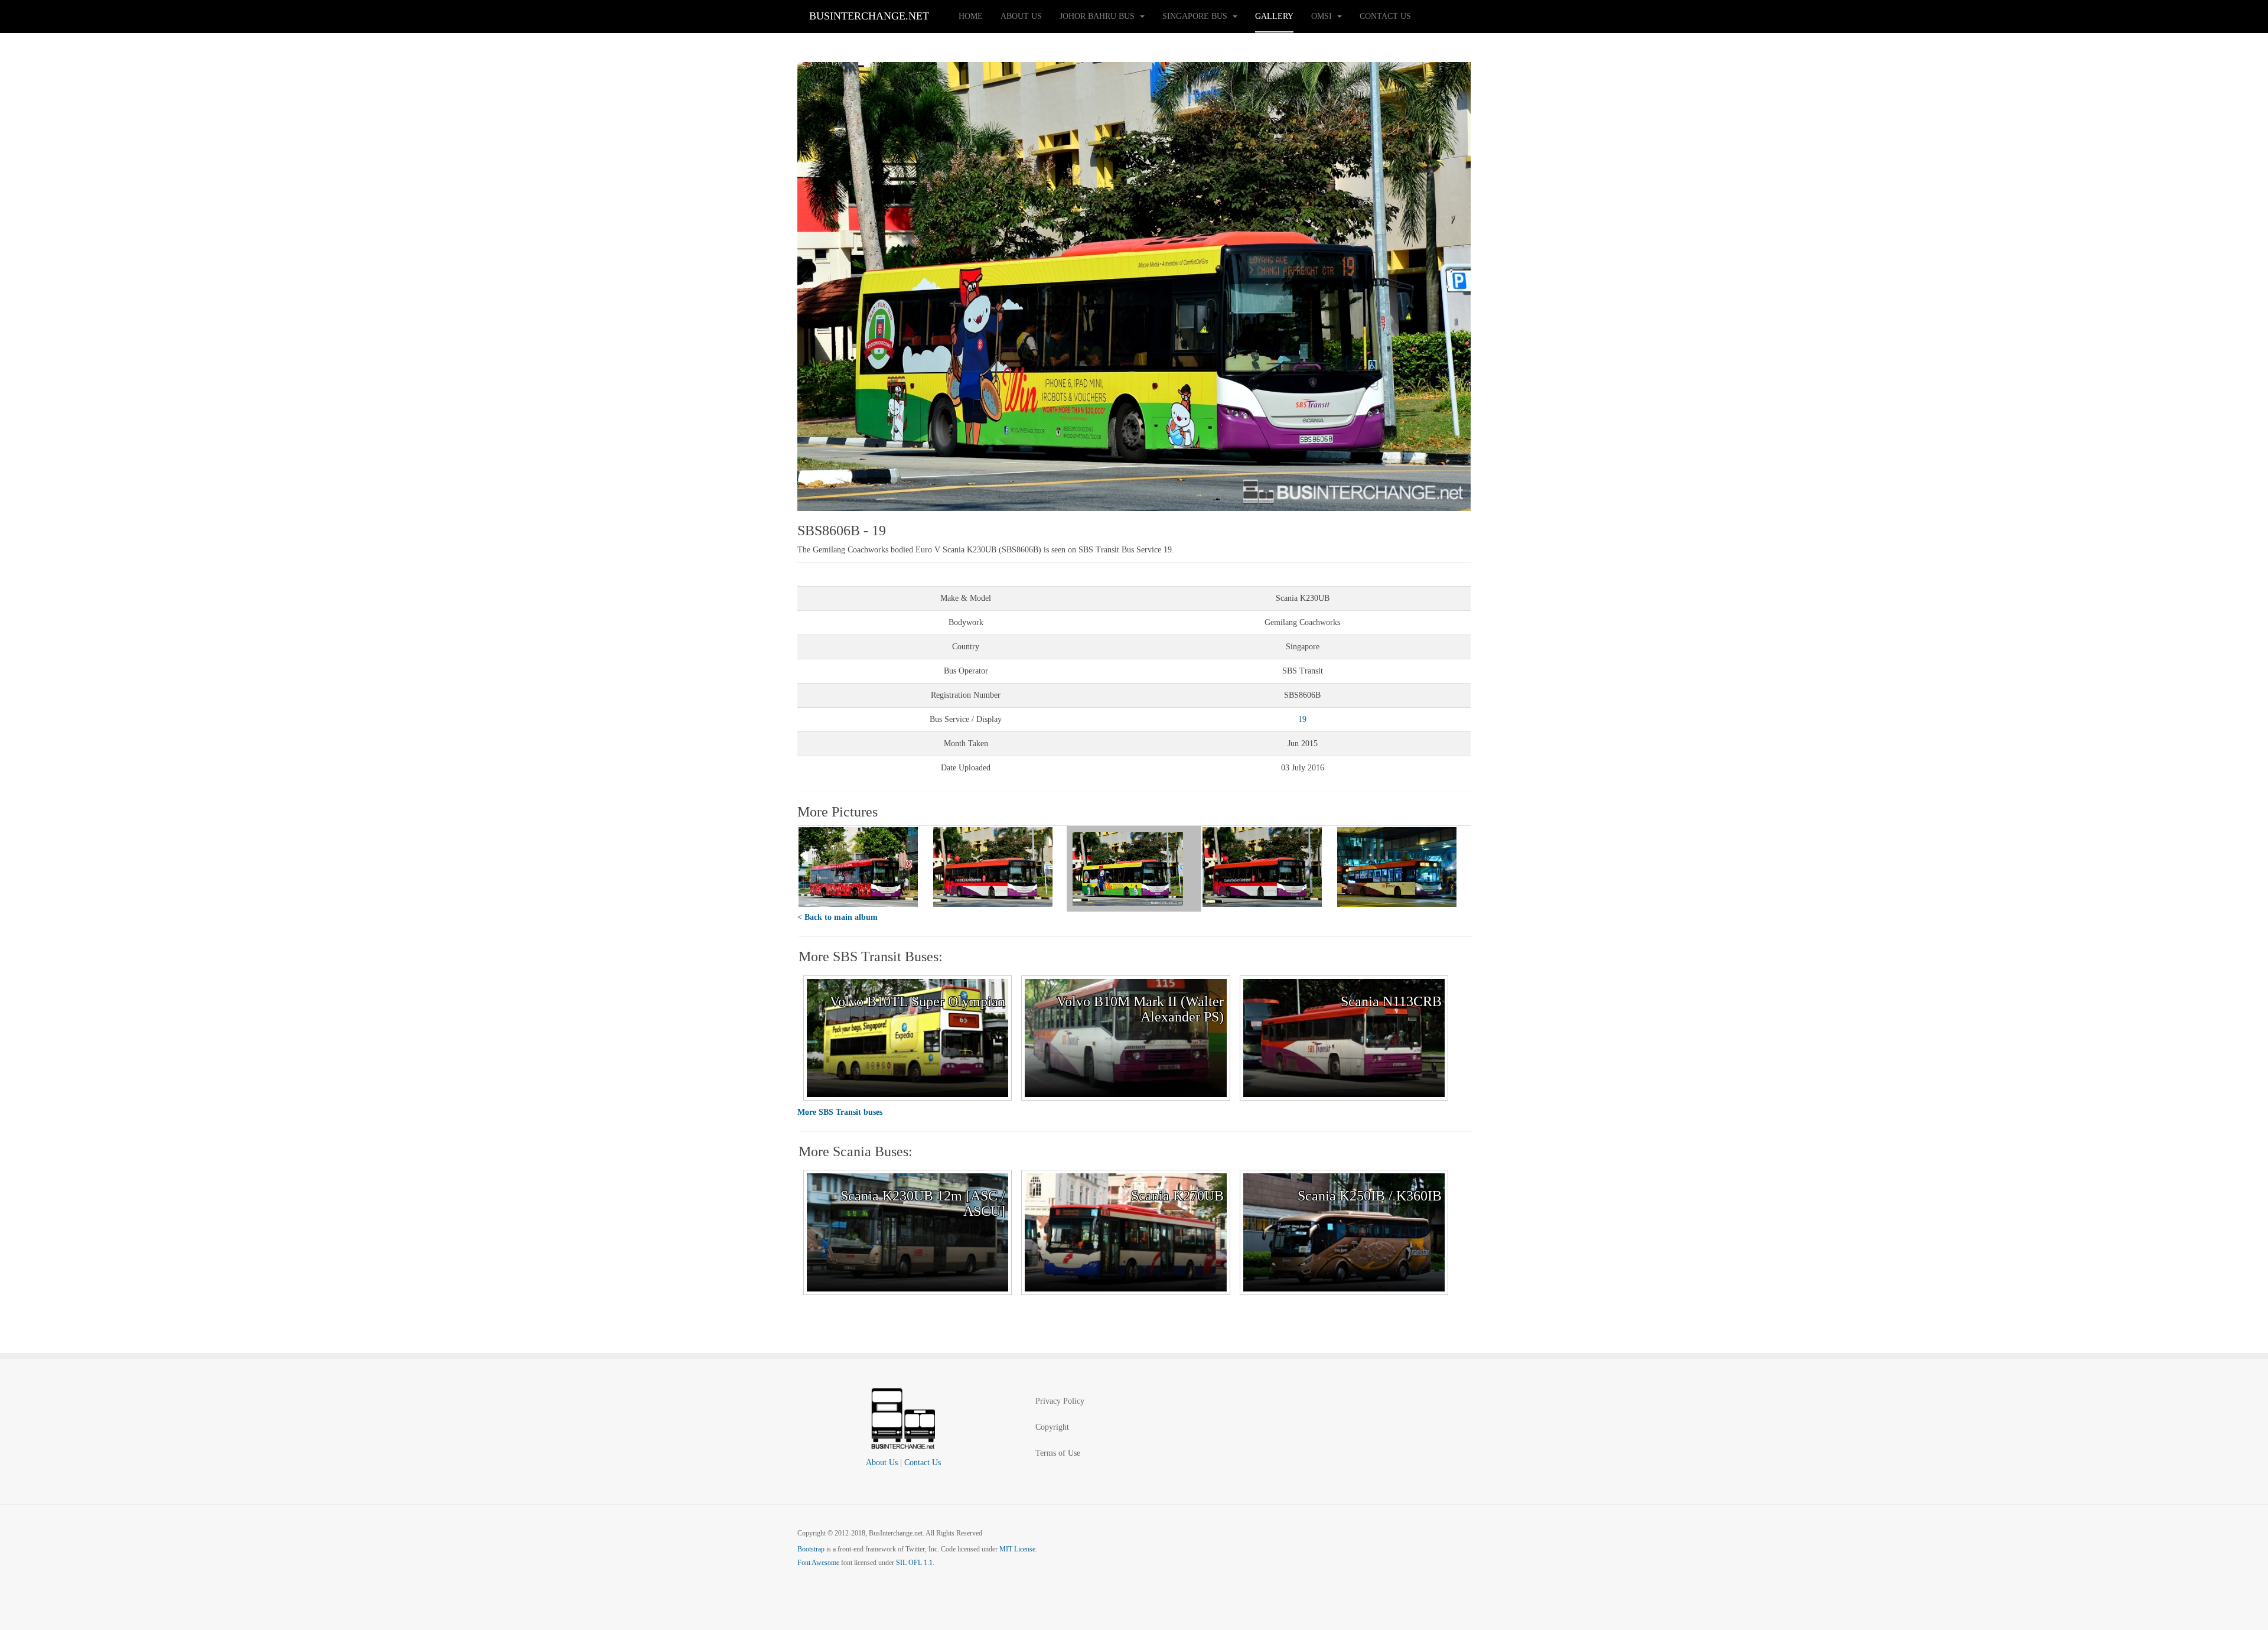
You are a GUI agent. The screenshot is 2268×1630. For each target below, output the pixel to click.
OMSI (1323, 16)
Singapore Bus (1196, 16)
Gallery (1274, 16)
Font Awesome (818, 1563)
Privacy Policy (1060, 1401)
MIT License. (1018, 1549)
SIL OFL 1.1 (914, 1563)
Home (971, 16)
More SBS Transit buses (840, 1112)
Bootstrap (811, 1549)
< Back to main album (838, 917)
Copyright (1052, 1427)
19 (1302, 719)
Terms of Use (1058, 1453)
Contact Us (1385, 16)
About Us (1021, 16)
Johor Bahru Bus (1098, 16)
